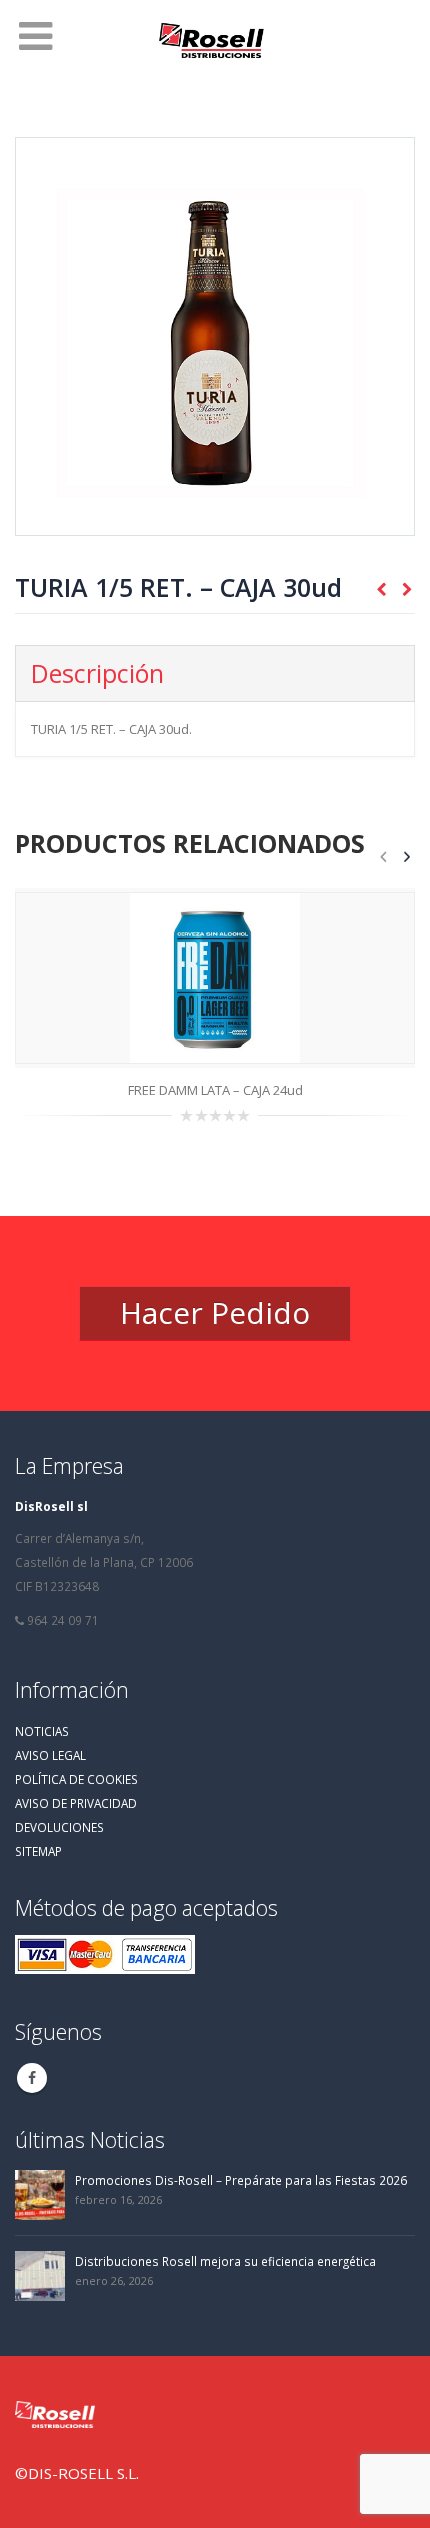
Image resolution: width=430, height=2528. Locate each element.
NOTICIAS (42, 1731)
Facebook (32, 2078)
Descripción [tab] (97, 673)
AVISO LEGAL (50, 1755)
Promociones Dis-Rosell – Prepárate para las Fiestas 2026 (241, 2180)
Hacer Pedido (215, 1312)
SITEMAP (38, 1851)
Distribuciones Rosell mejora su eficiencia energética (225, 2261)
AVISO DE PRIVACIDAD (76, 1803)
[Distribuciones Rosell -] (215, 42)
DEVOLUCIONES (59, 1827)
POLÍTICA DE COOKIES (76, 1779)
